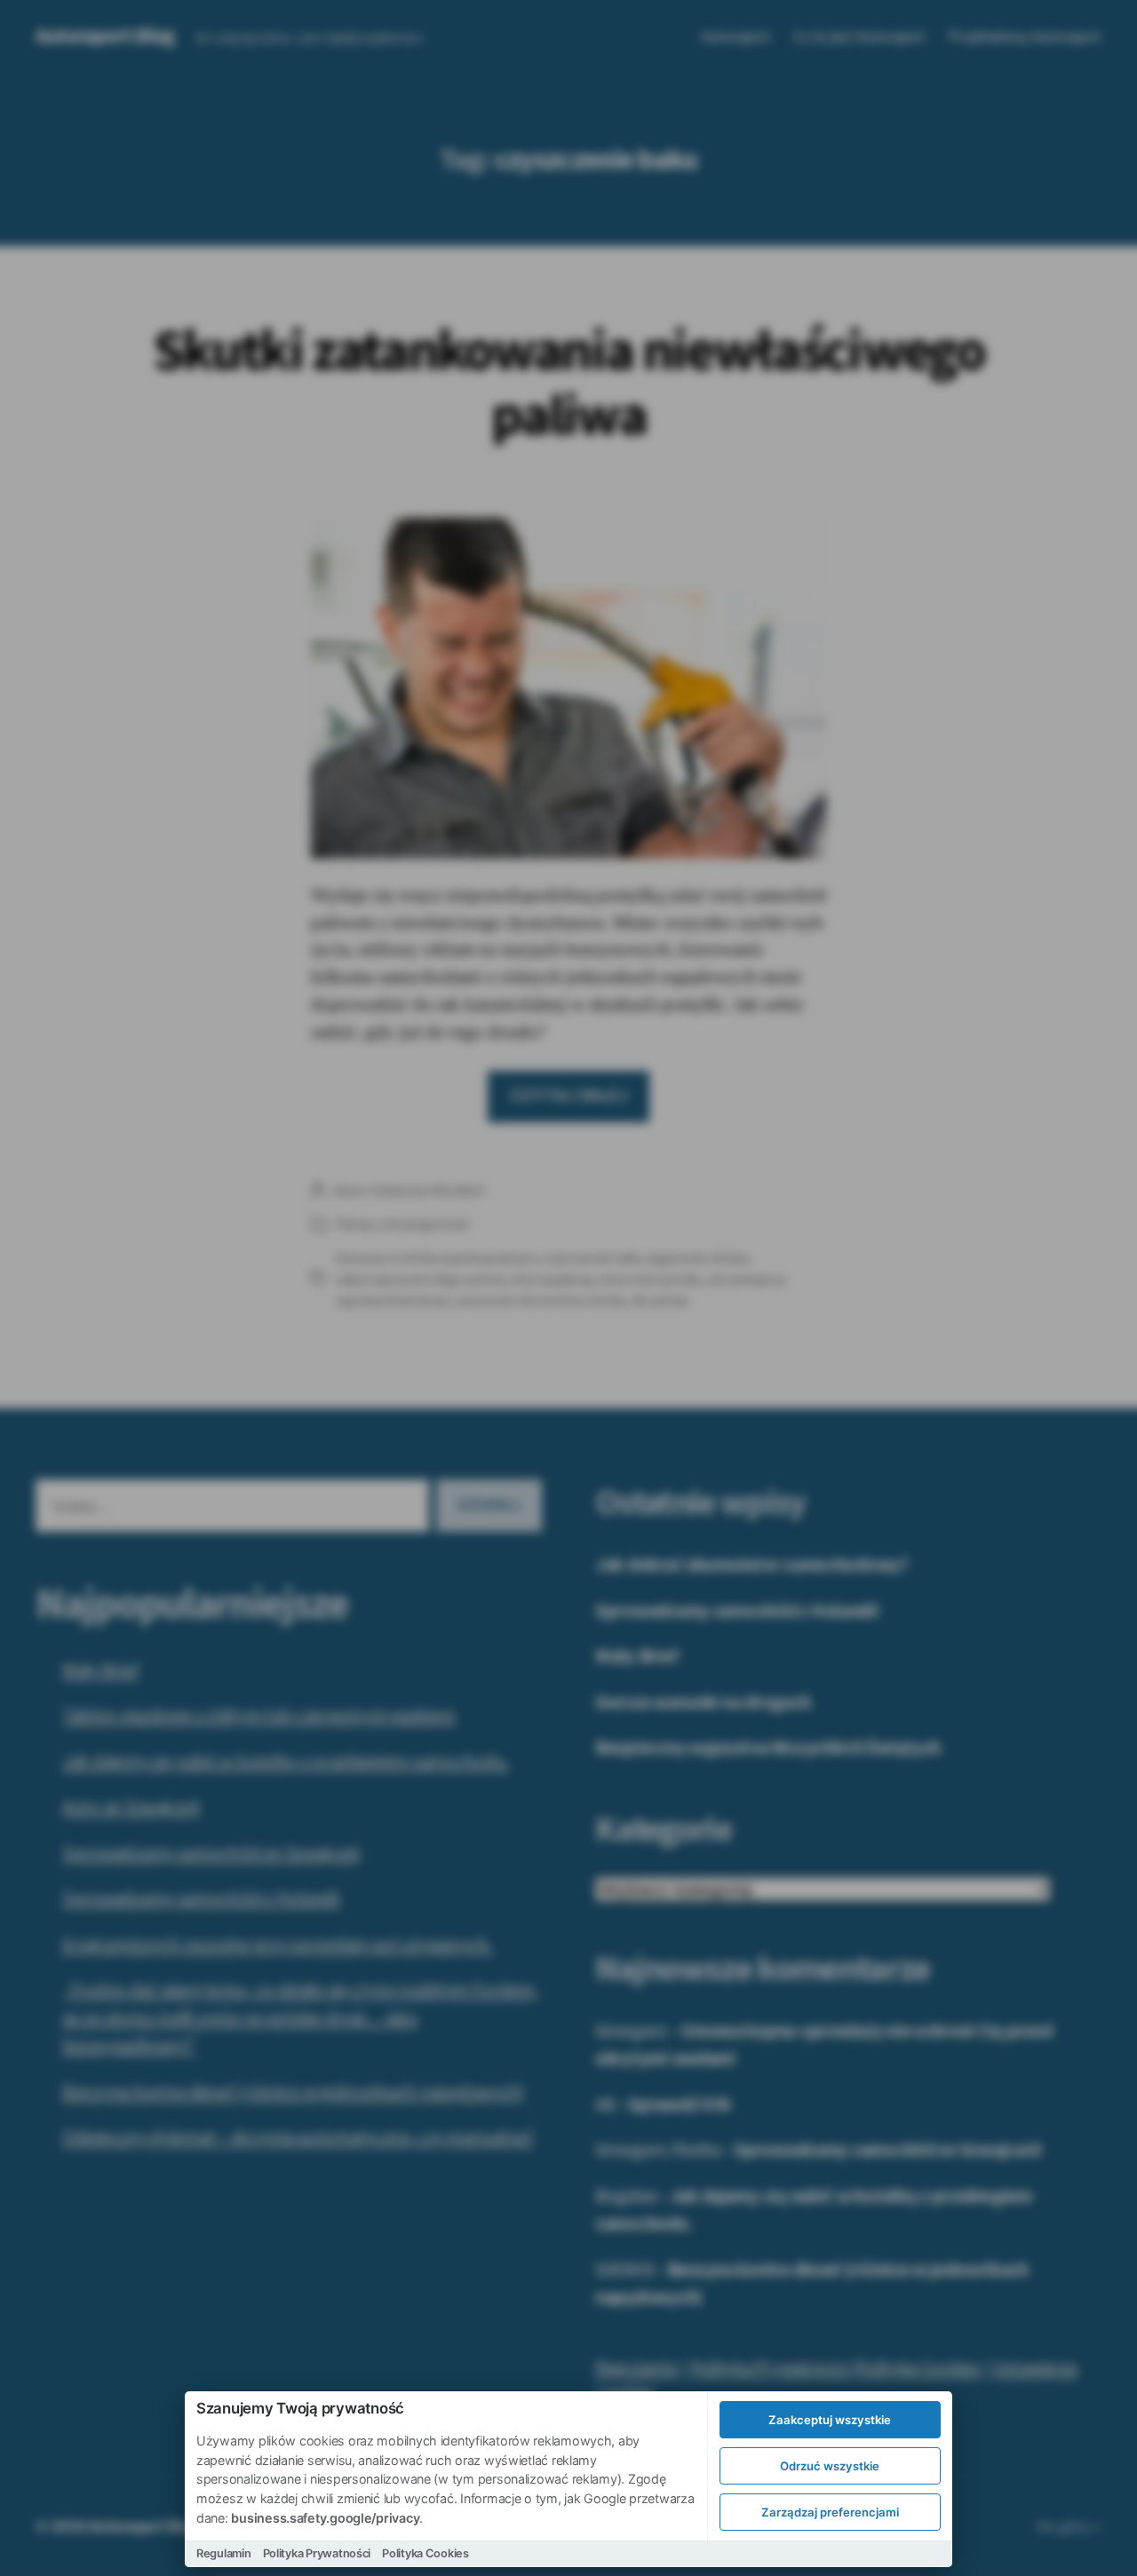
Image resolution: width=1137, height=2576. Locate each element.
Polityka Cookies (425, 2553)
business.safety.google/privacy (325, 2518)
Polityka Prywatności (317, 2553)
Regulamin (224, 2553)
